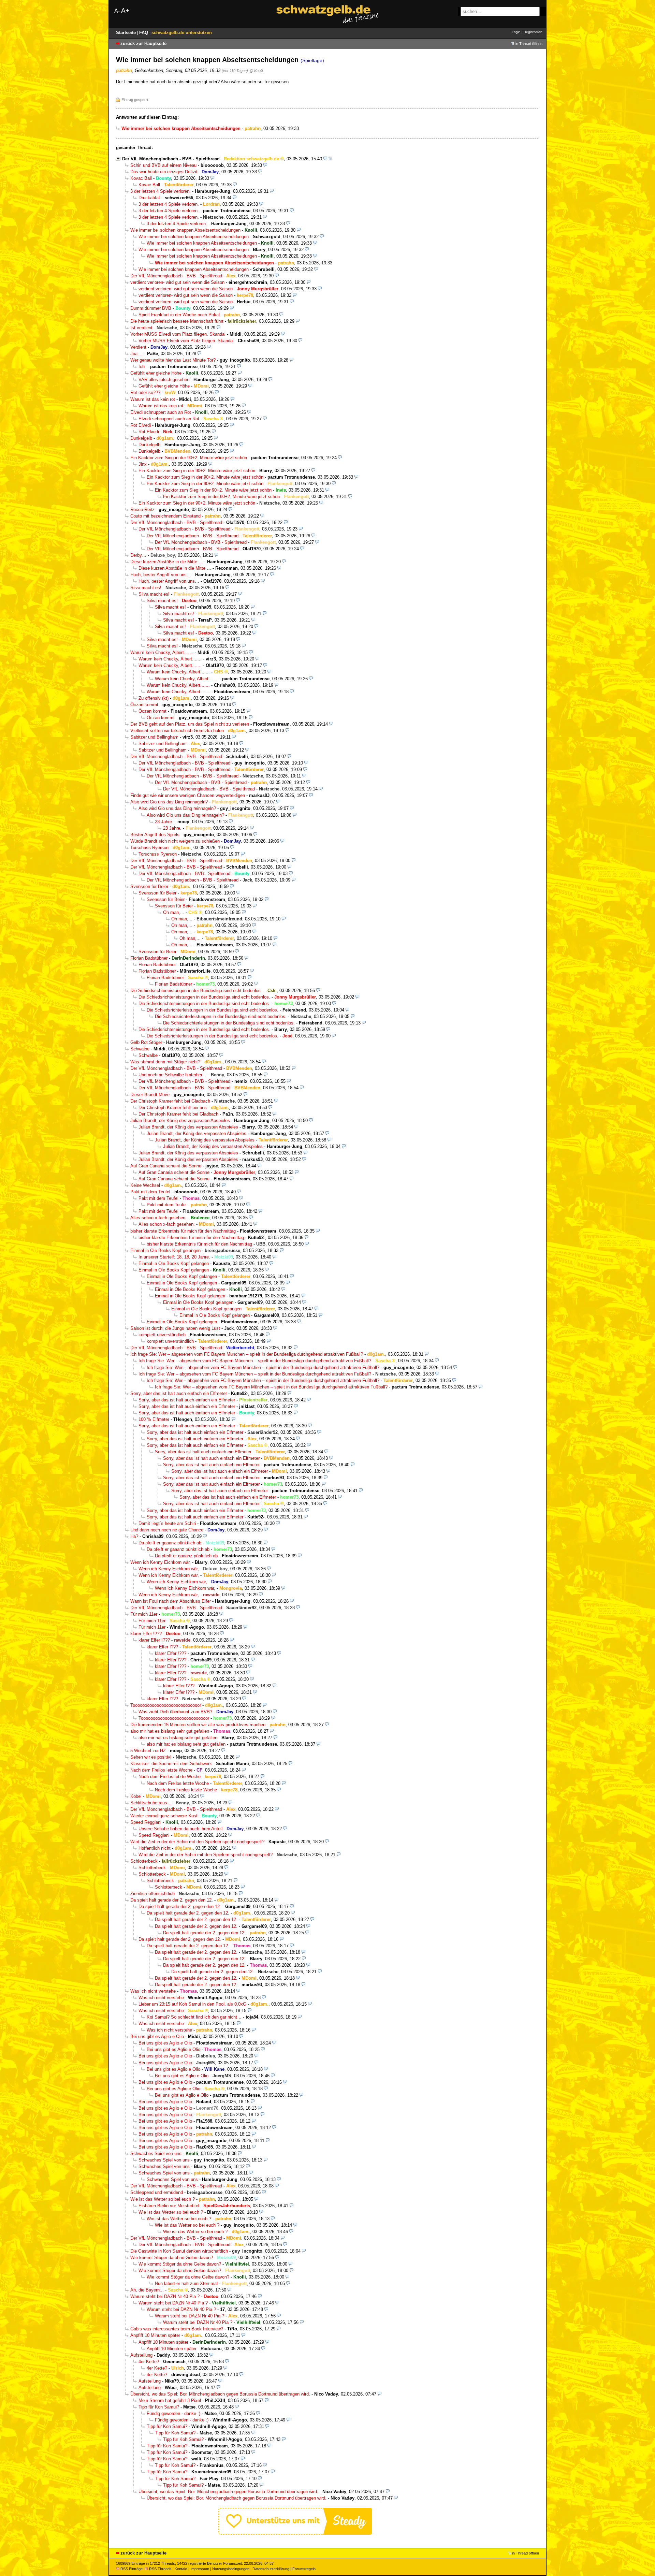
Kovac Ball (141, 178)
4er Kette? (149, 2362)
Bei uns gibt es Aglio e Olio (157, 2036)
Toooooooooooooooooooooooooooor (166, 1705)
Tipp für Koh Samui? (159, 2407)
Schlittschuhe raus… (151, 1803)
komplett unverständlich (162, 1335)
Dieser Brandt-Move (150, 1095)
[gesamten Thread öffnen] (330, 159)
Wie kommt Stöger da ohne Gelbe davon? (172, 2258)
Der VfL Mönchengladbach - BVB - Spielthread (171, 159)
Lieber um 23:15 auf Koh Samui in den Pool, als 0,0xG (192, 2004)
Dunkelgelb (141, 438)
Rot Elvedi (141, 425)
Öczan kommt (144, 705)
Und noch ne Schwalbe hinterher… (173, 1075)
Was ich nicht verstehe (153, 1991)
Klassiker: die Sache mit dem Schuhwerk (171, 1764)
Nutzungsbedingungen (231, 2569)
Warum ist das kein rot (153, 399)
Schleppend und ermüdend (157, 2192)
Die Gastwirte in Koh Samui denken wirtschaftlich (179, 2251)
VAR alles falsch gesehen (164, 380)
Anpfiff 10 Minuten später (155, 2335)
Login (516, 32)
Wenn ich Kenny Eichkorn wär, (161, 1562)
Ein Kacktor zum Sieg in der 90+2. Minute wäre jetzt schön (189, 458)
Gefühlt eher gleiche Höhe (156, 373)
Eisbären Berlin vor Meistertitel (169, 2206)
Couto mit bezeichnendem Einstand (165, 516)
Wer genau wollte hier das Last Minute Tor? (173, 360)
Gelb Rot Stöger (146, 1042)
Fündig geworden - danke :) (173, 2413)
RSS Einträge (132, 2569)
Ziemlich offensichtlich (152, 1894)
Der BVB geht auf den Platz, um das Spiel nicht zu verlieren (190, 724)
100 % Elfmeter (154, 1419)
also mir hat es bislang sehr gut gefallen (170, 1731)
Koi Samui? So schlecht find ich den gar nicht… (194, 2017)
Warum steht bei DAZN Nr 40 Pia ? (165, 2296)
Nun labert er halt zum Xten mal (186, 2283)
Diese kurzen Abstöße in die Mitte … (167, 562)
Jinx (143, 464)
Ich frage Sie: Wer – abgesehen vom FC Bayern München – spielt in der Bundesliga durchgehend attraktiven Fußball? (247, 1354)
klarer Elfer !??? (146, 1634)
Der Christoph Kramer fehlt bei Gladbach (170, 1101)
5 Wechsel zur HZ (148, 1751)
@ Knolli (256, 71)
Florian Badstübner (149, 958)
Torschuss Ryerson (149, 848)
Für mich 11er (144, 1614)
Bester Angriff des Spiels (155, 835)
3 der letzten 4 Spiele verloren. (161, 191)
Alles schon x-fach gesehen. (158, 1218)
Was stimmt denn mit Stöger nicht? (165, 1062)
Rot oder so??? (145, 392)
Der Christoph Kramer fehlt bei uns (173, 1108)
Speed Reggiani (146, 1822)
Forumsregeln (304, 2569)
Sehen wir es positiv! (151, 1757)
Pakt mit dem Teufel (150, 1192)
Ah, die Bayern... (147, 2290)
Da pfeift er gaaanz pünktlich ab (170, 1543)
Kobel (136, 1796)
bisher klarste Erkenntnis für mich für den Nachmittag (183, 1231)
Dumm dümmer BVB (151, 308)
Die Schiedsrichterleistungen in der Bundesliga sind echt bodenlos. (196, 991)
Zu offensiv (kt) (154, 698)
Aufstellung (141, 2355)
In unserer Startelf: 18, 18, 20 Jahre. (174, 1257)
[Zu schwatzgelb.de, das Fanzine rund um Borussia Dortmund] (327, 14)
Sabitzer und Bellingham (154, 737)
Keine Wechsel (145, 1185)
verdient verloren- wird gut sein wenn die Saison (177, 282)
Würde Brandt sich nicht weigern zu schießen (175, 841)
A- (117, 11)
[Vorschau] (325, 159)
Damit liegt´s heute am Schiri (167, 1523)
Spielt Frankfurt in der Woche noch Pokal (179, 315)
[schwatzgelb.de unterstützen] (295, 2533)
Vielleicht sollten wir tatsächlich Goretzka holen (177, 731)
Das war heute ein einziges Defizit (164, 172)
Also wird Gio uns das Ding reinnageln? (169, 802)
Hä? (134, 1536)
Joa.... (137, 354)
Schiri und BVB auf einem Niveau (163, 165)
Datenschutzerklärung (271, 2569)
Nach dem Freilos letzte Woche (161, 1770)
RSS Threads (160, 2569)
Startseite (127, 33)
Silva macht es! (146, 588)
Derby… (138, 555)
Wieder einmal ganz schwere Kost (164, 1816)
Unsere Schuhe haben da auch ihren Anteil (180, 1829)
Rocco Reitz (142, 510)
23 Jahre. (164, 822)
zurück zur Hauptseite (143, 43)
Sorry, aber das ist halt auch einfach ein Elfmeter (179, 1393)
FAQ (144, 33)
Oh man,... (174, 912)
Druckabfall (150, 198)
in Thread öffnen (529, 44)
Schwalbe (140, 1049)
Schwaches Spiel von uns (156, 2153)
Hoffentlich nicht (155, 1848)
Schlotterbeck (144, 1861)
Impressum (200, 2569)
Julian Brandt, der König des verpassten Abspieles (180, 1120)
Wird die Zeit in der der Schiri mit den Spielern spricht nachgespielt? (197, 1842)
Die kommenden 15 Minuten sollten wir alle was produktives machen (198, 1725)
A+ (125, 10)
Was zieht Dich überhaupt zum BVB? (175, 1712)
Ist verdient (141, 328)
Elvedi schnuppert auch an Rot (161, 412)
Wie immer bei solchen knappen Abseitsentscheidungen (185, 230)
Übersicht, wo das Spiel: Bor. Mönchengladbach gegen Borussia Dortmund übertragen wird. (220, 2394)
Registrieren (533, 32)
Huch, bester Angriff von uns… (161, 575)
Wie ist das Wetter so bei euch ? (163, 2199)
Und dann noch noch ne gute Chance (167, 1530)
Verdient (138, 347)
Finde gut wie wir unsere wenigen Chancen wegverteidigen (188, 795)
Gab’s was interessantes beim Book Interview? (177, 2329)
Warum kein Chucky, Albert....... (162, 652)
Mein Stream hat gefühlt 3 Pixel (170, 2400)
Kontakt (181, 2569)
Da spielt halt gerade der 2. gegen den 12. (172, 1900)
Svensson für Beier (149, 886)
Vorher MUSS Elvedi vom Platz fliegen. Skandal (178, 334)
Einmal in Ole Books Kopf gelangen (165, 1250)
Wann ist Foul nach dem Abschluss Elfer (171, 1601)
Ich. (142, 367)
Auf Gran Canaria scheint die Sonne (166, 1166)
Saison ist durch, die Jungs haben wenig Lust (175, 1328)
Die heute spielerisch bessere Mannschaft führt (177, 321)
